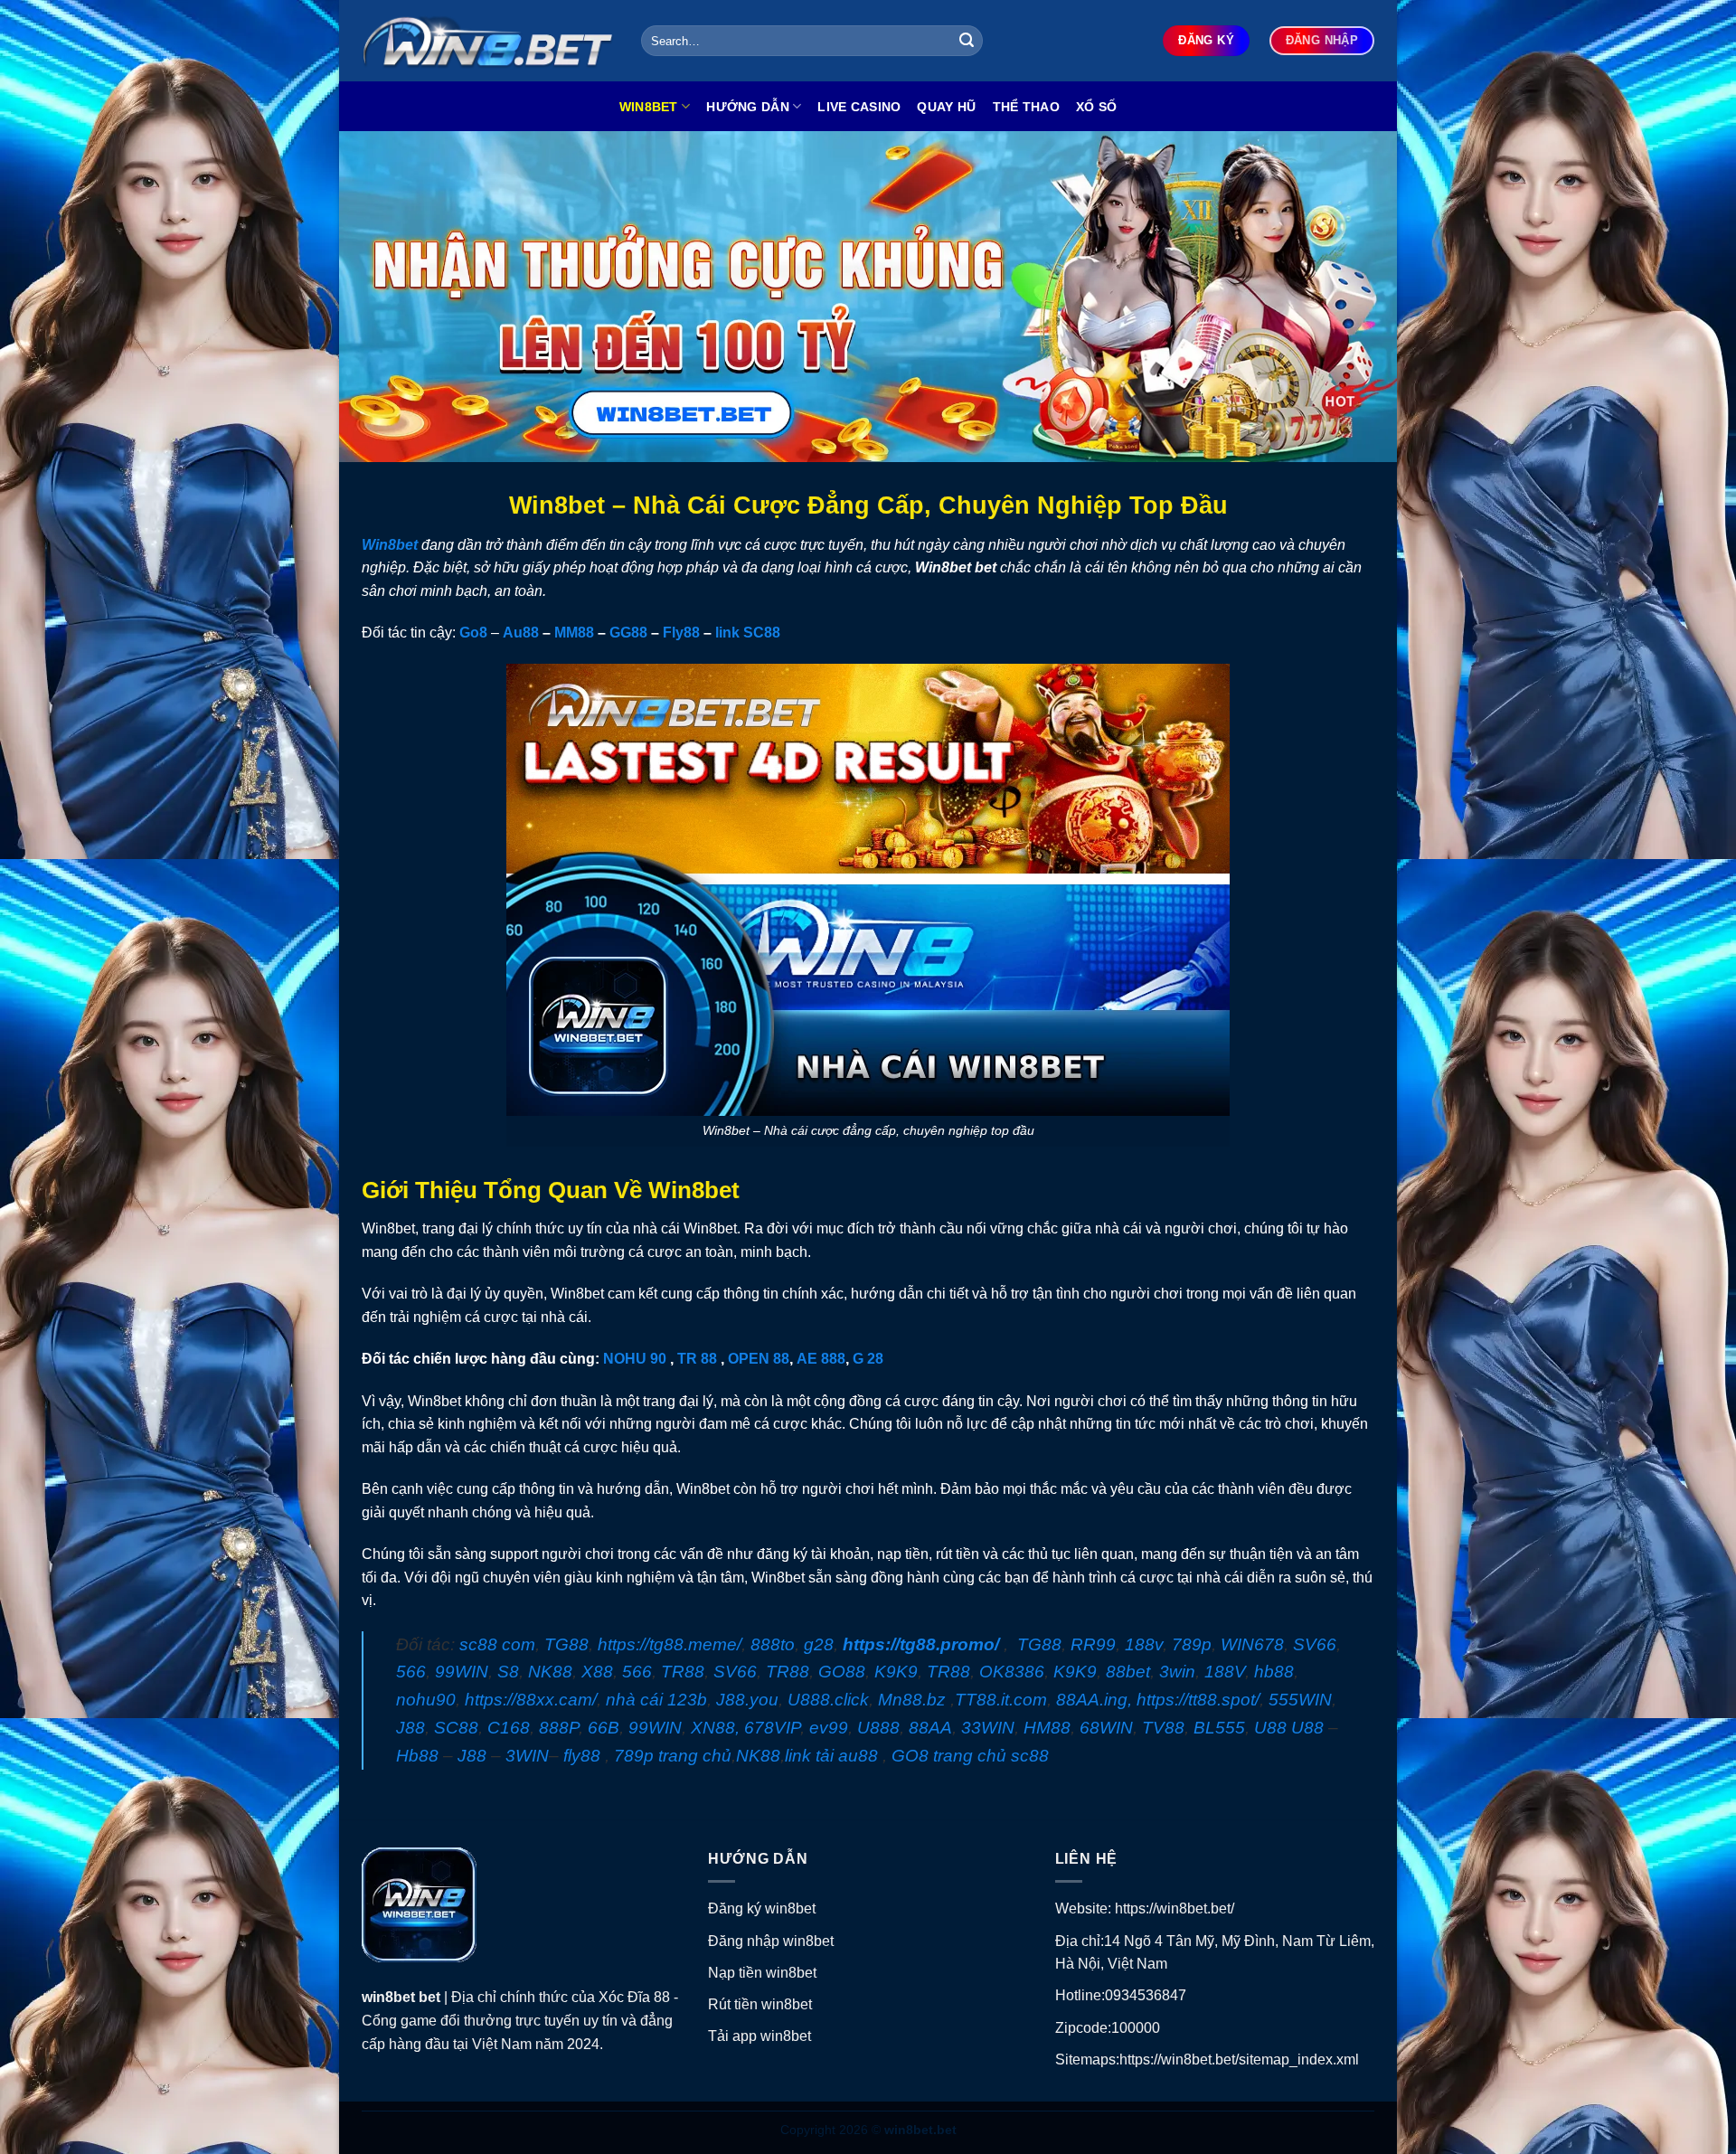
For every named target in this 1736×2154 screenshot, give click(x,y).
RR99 (1093, 1644)
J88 (410, 1728)
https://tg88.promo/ (921, 1644)
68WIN (1106, 1728)
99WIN (462, 1672)
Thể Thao (1026, 107)
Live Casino (859, 107)
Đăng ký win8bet (762, 1908)
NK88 (550, 1672)
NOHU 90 (635, 1359)
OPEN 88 (759, 1359)
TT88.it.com (1001, 1700)
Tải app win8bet (759, 2036)
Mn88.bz (912, 1700)
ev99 (829, 1728)
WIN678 (1252, 1644)
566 (411, 1672)
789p (1192, 1644)
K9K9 (896, 1672)
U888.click (828, 1700)
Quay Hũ (946, 107)
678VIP (772, 1728)
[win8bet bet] (488, 41)
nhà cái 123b (656, 1700)
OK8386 (1012, 1672)
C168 (509, 1728)
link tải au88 (831, 1756)
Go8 (473, 633)
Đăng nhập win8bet (771, 1941)
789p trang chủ (673, 1756)
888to (773, 1644)
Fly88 (681, 633)
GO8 (910, 1756)
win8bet (390, 1997)
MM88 (574, 633)
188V (1225, 1672)
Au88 (521, 633)
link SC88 (748, 633)
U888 (878, 1728)
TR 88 (697, 1359)
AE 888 (821, 1359)
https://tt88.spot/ (1198, 1700)
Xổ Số (1096, 107)
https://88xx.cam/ (531, 1700)
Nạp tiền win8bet (762, 1973)
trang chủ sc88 (991, 1756)
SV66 (1315, 1644)
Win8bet (649, 107)
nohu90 (426, 1700)
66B (604, 1728)
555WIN (1300, 1700)
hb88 (1274, 1672)
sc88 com (497, 1644)
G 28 (868, 1359)
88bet (1128, 1672)
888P (559, 1728)
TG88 (566, 1644)
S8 (508, 1672)
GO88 (842, 1672)
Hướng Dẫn (748, 107)
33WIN (988, 1728)
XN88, (715, 1728)
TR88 (683, 1672)
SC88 (456, 1728)
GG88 (628, 633)
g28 (819, 1644)
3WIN (527, 1756)
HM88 (1047, 1728)
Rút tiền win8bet (760, 2004)
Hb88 (417, 1756)
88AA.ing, (1094, 1700)
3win (1177, 1672)
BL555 (1219, 1728)
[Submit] (967, 41)
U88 (1270, 1728)
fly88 (582, 1756)
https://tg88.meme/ (670, 1644)
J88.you (747, 1700)
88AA (930, 1728)
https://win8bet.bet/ (1175, 1908)
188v (1144, 1644)
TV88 (1163, 1728)
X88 (597, 1672)
